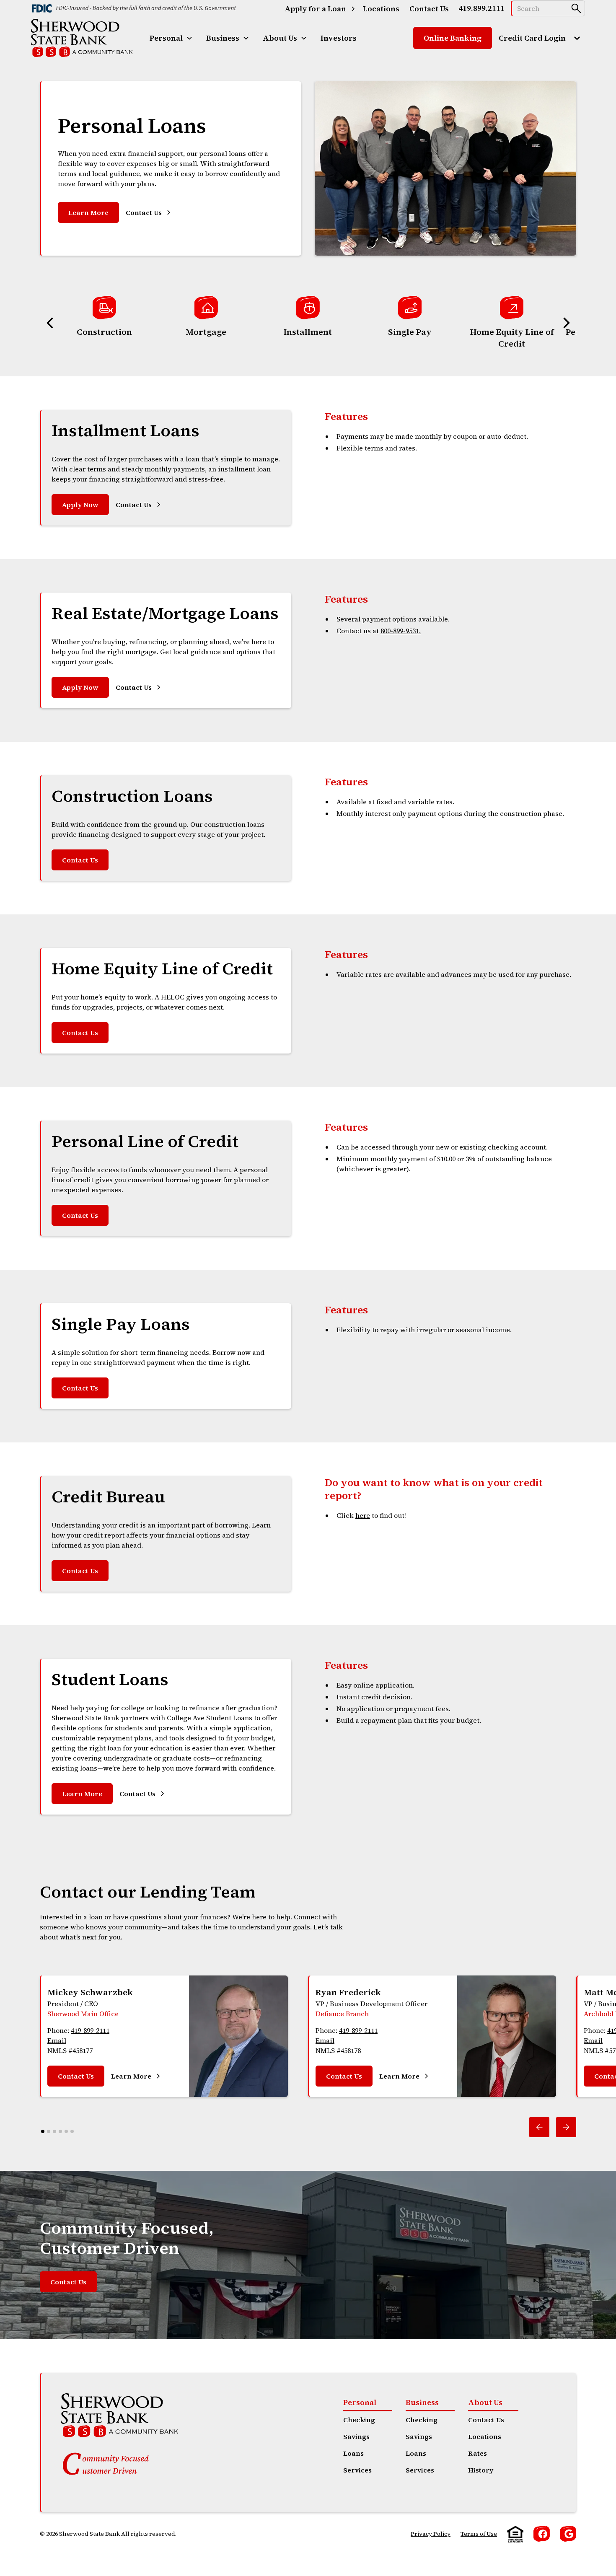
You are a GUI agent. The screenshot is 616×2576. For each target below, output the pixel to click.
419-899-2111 (90, 2030)
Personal (360, 2402)
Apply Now (80, 505)
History (481, 2470)
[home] (82, 38)
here (363, 1515)
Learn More (88, 212)
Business (422, 2402)
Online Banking (453, 38)
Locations (485, 2436)
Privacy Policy (431, 2534)
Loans (353, 2453)
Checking (359, 2420)
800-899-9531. (401, 631)
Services (357, 2470)
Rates (478, 2453)
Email (57, 2040)
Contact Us (80, 860)
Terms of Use (479, 2534)
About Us (485, 2402)
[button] (171, 38)
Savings (356, 2436)
